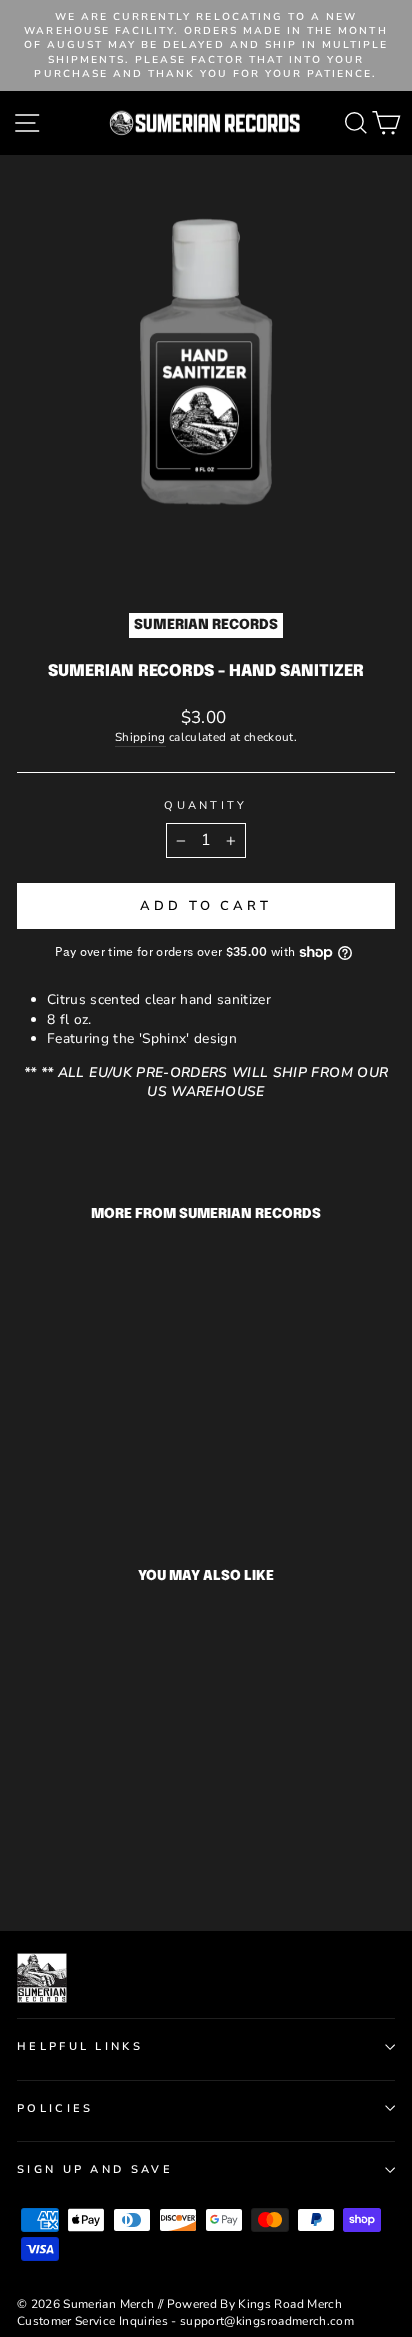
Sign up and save (95, 2169)
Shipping (140, 737)
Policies (55, 2108)
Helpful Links (80, 2046)
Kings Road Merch (290, 2304)
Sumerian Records (206, 625)
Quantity (206, 805)
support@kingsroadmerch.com (267, 2321)
